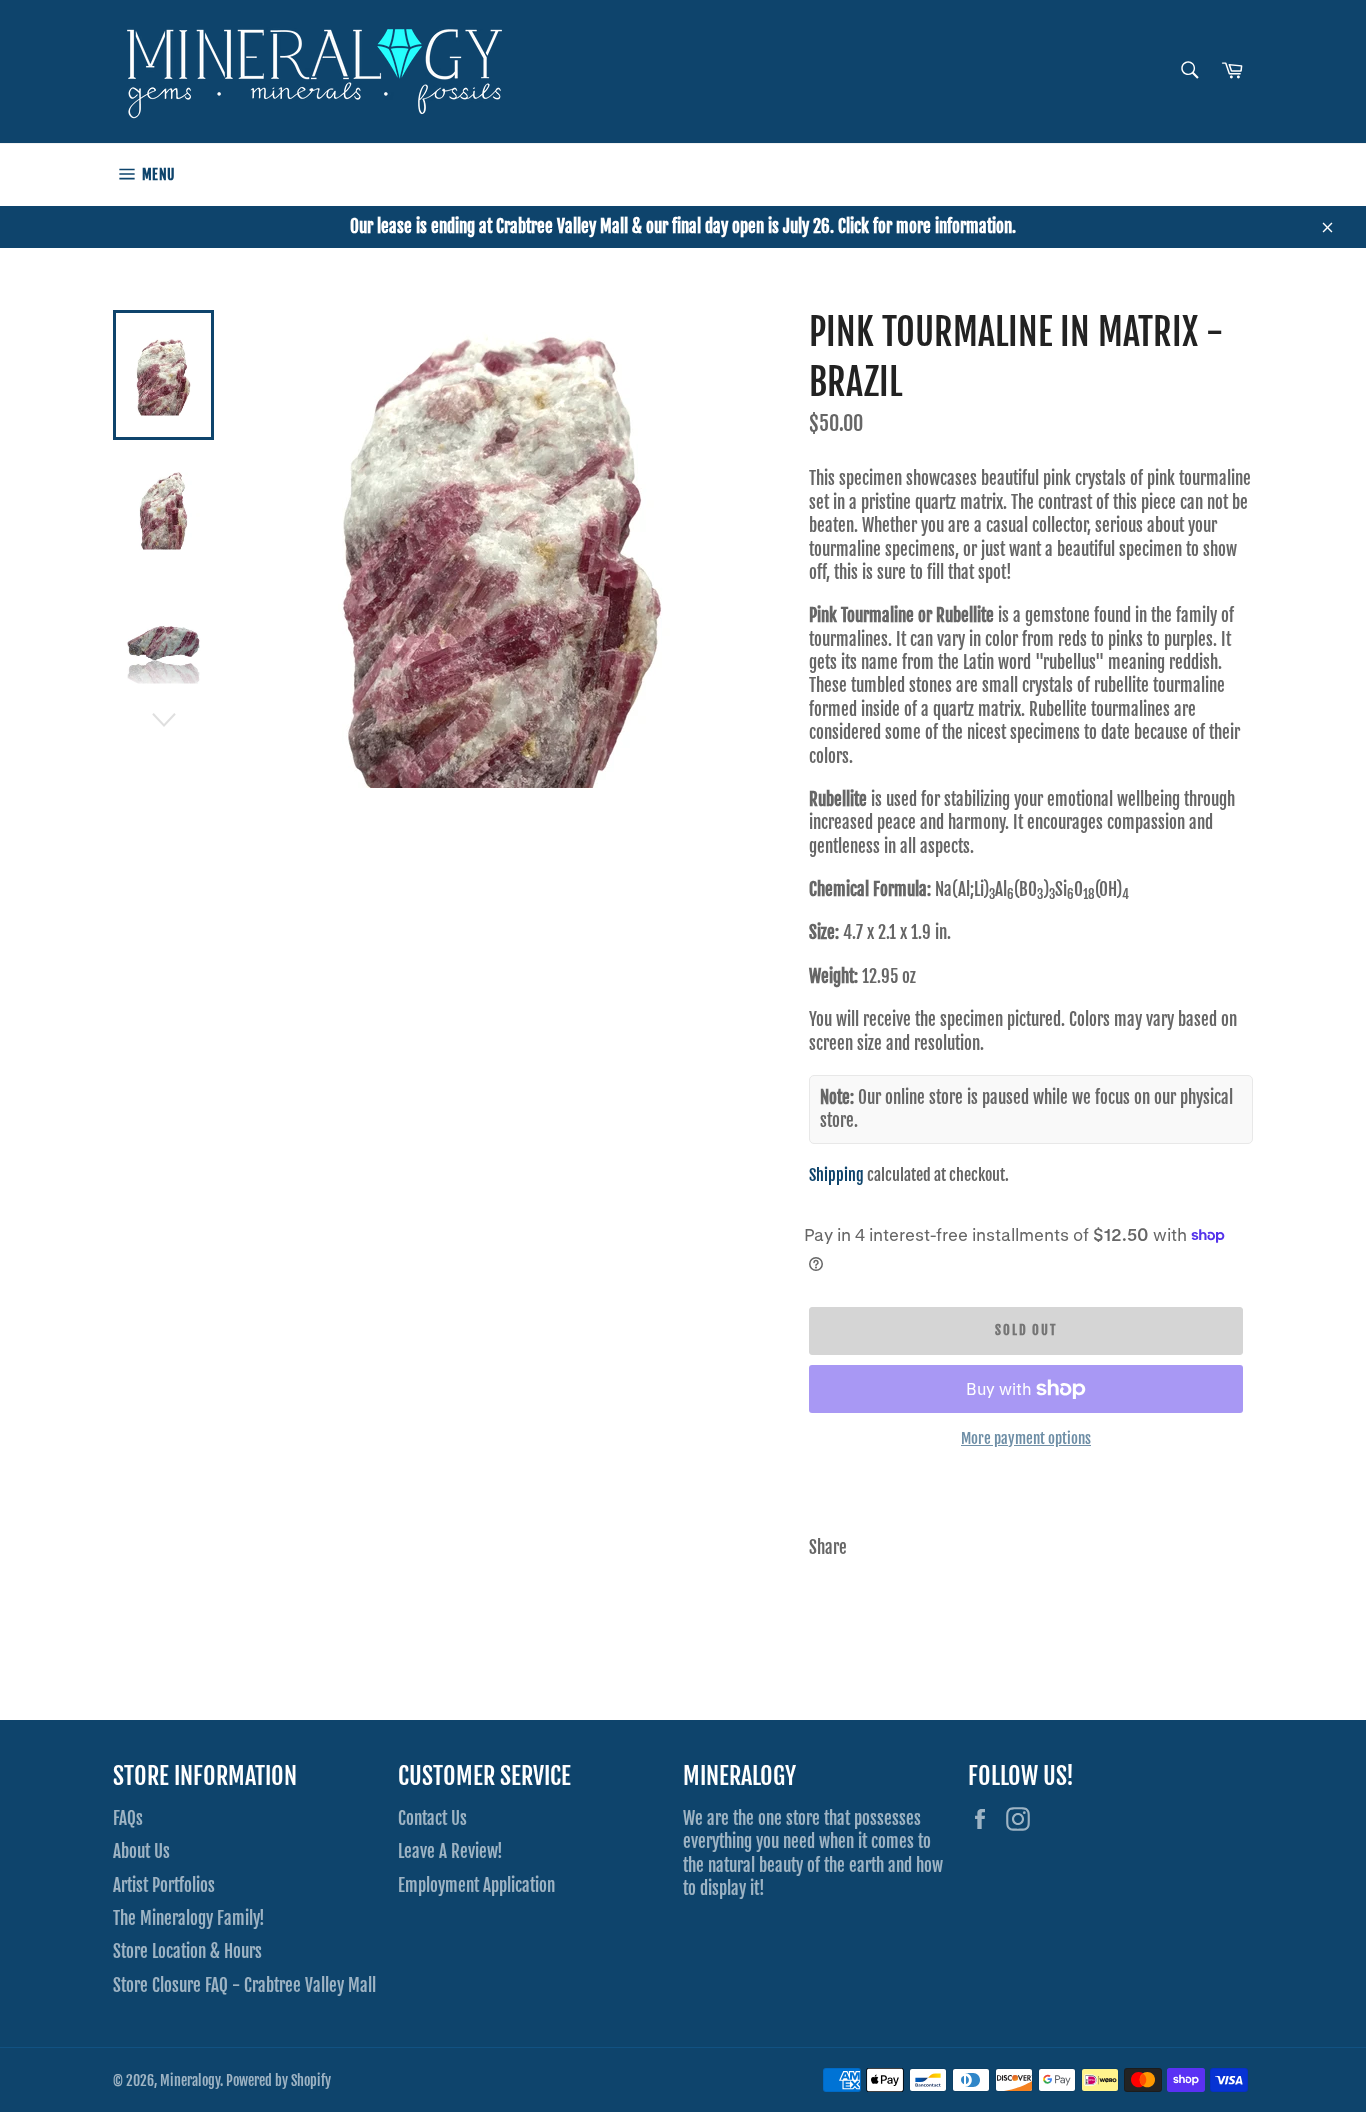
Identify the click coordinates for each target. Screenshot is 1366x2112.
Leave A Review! (450, 1851)
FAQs (128, 1818)
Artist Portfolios (164, 1885)
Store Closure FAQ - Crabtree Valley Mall (244, 1985)
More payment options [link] (1026, 1438)
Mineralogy (190, 2080)
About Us (141, 1851)
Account (1234, 174)
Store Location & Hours (187, 1951)
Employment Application (476, 1885)
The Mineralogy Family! (189, 1918)
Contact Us (432, 1818)
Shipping (836, 1175)
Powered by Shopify (278, 2080)
